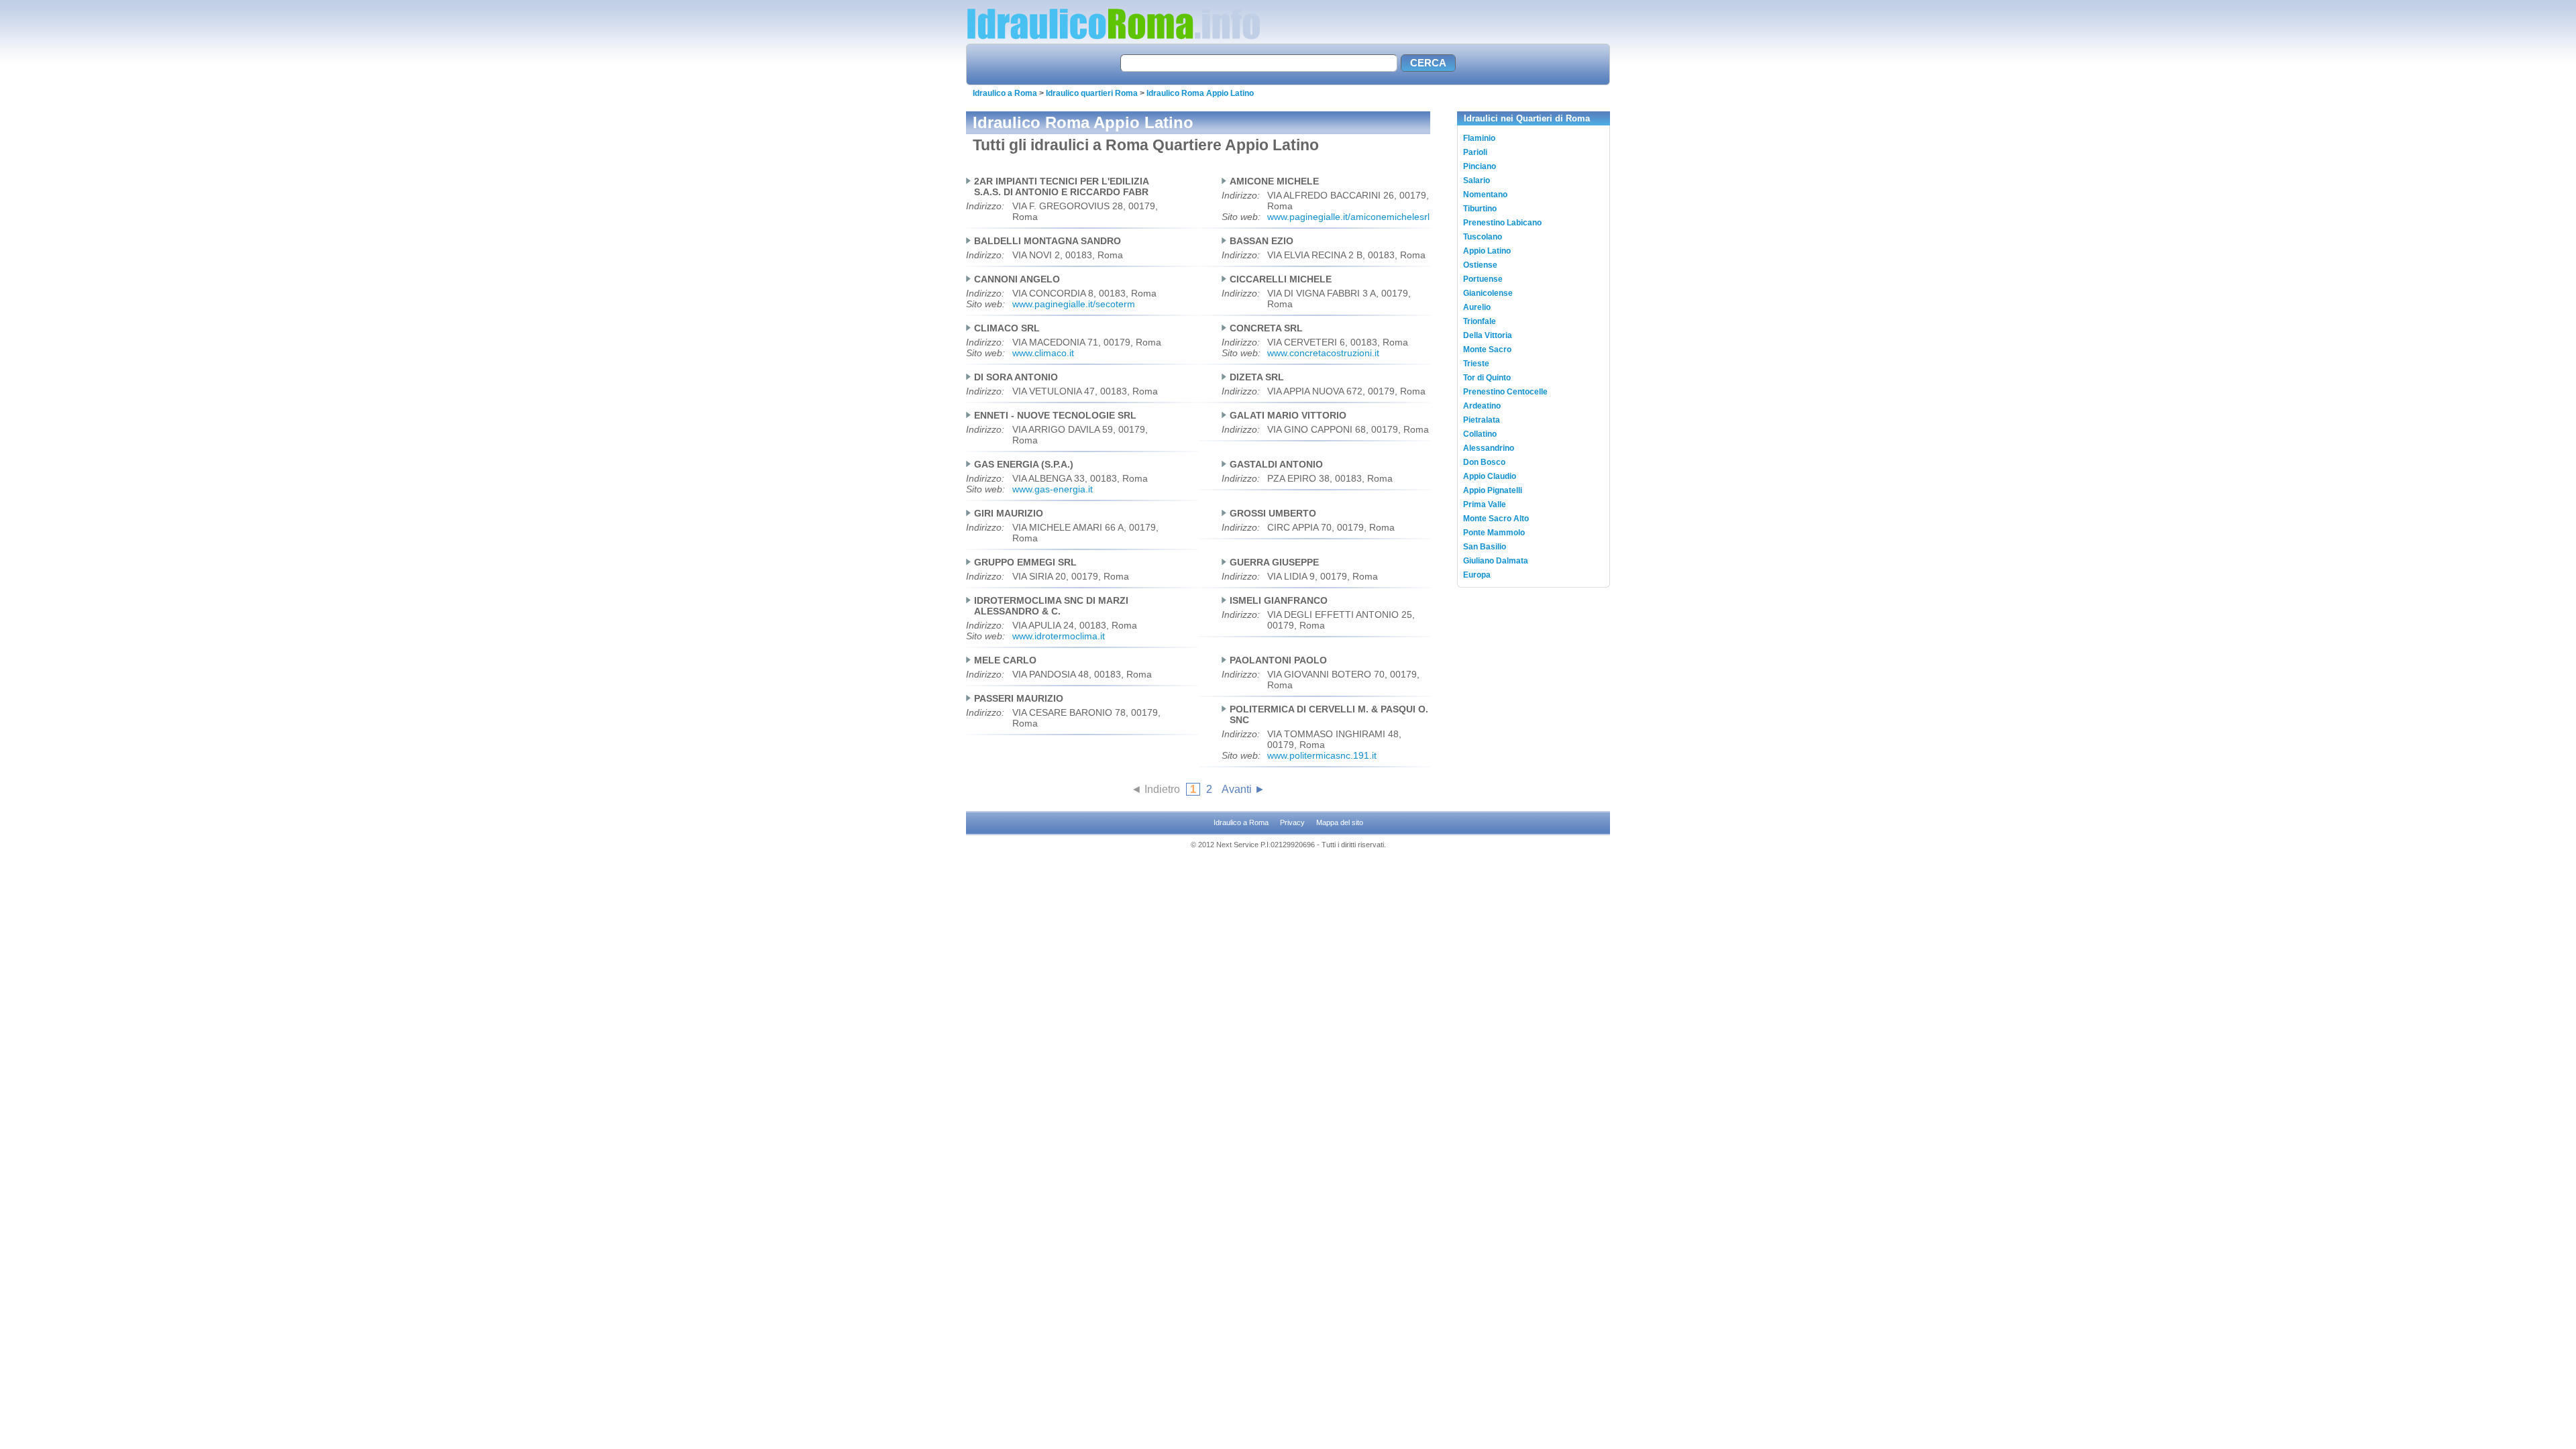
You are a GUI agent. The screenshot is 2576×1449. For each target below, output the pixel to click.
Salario (1477, 180)
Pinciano (1480, 166)
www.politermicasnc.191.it (1322, 755)
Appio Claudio (1490, 476)
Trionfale (1480, 321)
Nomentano (1485, 195)
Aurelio (1477, 307)
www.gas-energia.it (1053, 489)
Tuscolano (1483, 237)
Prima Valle (1485, 504)
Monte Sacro (1487, 350)
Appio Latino (1487, 251)
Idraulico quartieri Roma (1092, 93)
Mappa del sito (1340, 822)
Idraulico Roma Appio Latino (1200, 93)
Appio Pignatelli (1493, 490)
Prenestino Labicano (1502, 223)
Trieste (1476, 364)
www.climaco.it (1043, 353)
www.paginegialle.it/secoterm (1074, 304)
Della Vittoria (1488, 335)
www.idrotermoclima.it (1059, 636)
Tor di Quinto (1487, 378)
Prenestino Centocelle (1505, 392)
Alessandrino (1489, 448)
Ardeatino (1482, 406)
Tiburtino (1480, 209)
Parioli (1475, 152)
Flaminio (1479, 138)
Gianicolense (1488, 293)
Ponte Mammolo (1494, 533)
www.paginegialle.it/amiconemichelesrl (1348, 217)
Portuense (1483, 279)
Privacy (1292, 822)
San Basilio (1485, 547)
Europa (1477, 575)
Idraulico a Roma (1005, 93)
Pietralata (1482, 420)
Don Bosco (1484, 462)
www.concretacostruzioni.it (1323, 353)
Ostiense (1480, 265)
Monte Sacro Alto (1496, 519)
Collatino (1480, 434)
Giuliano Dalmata (1496, 561)
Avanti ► (1243, 789)
